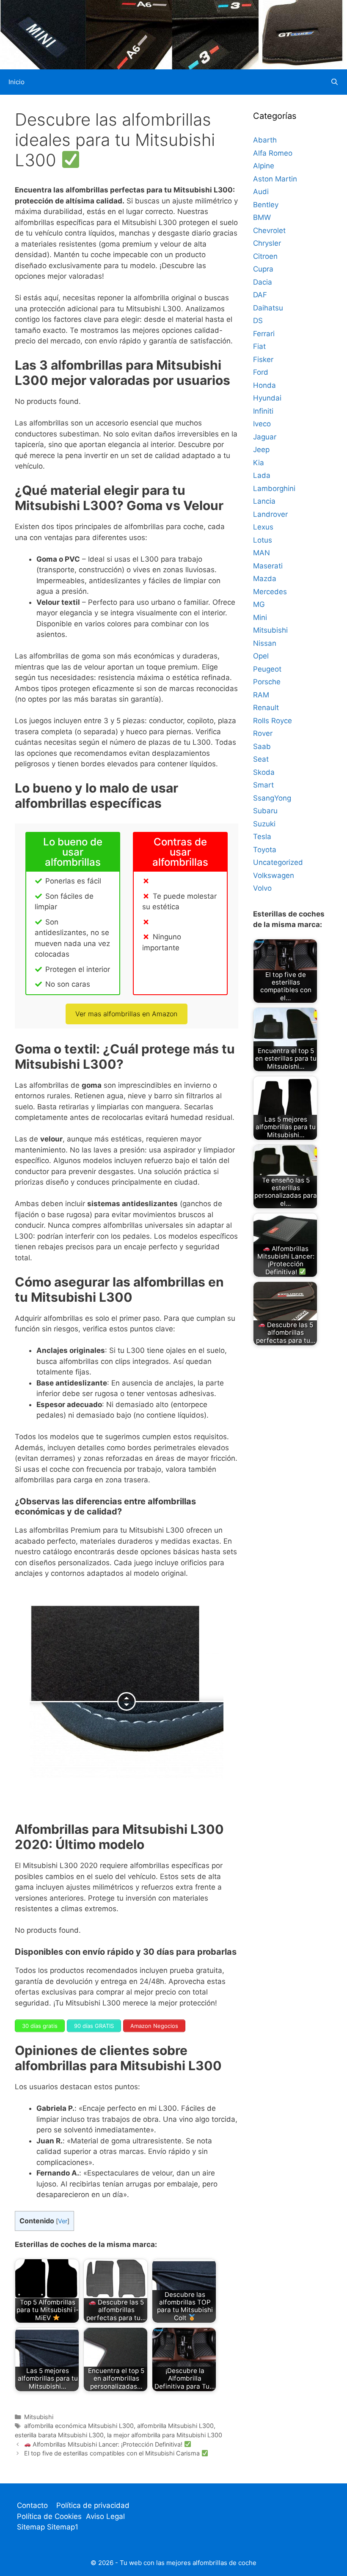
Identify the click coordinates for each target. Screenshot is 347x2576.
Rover (263, 733)
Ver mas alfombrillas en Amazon (126, 1014)
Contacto (32, 2505)
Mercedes (270, 592)
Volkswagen (274, 875)
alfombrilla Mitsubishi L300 (175, 2426)
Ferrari (264, 334)
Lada (262, 475)
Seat (261, 759)
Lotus (263, 540)
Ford (261, 372)
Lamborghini (274, 488)
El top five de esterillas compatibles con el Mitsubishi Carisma (113, 2453)
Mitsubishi (39, 2417)
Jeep (261, 450)
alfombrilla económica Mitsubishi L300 (79, 2426)
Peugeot (267, 669)
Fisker (263, 359)
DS (258, 321)
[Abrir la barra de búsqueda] (335, 82)
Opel (261, 656)
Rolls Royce (273, 721)
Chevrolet (269, 230)
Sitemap (32, 2527)
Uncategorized (278, 862)
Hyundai (267, 398)
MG (259, 604)
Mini (260, 617)
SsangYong (272, 798)
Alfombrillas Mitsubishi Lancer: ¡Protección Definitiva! (107, 2444)
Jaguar (265, 437)
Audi (261, 192)
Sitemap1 (63, 2527)
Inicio (17, 82)
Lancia (264, 501)
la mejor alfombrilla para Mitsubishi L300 (165, 2435)
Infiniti (263, 411)
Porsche (267, 682)
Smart (263, 785)
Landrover (270, 514)
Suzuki (264, 824)
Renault (266, 708)
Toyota (265, 850)
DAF (260, 295)
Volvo (262, 888)
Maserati (268, 566)
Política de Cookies (49, 2516)
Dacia (263, 282)
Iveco (262, 424)
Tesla (262, 837)
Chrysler (267, 243)
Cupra (263, 269)
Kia (259, 463)
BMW (262, 217)
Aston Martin (275, 179)
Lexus (263, 527)
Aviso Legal (105, 2516)
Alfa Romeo (273, 153)
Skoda (264, 772)
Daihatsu (268, 308)
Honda (264, 385)
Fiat (259, 346)
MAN (262, 553)
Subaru (265, 811)
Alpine (264, 166)
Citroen (265, 256)
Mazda (265, 579)
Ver (63, 2221)
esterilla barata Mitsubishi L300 (59, 2435)
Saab (262, 746)
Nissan (265, 643)
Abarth (265, 140)
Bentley (266, 205)
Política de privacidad (93, 2505)
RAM (261, 695)
